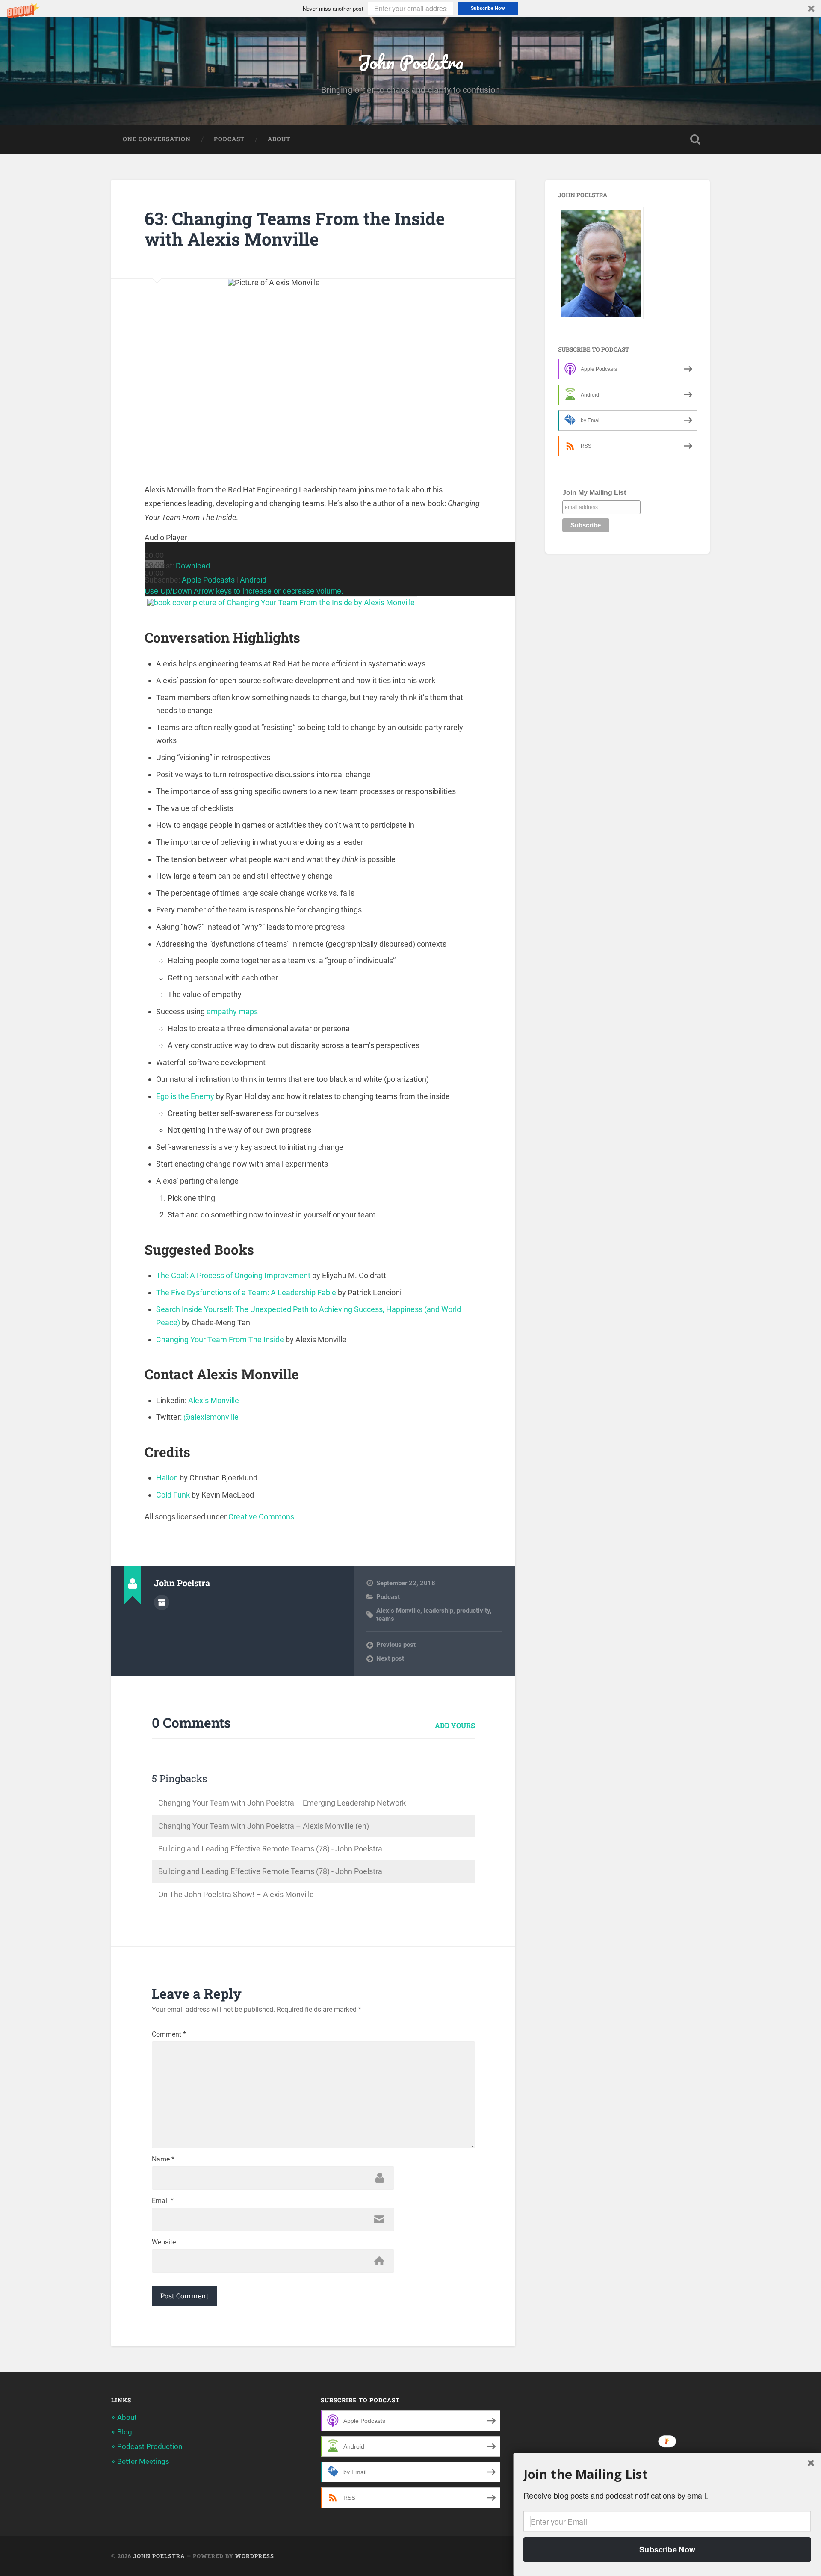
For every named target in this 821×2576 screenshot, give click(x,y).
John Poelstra (410, 62)
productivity (473, 1611)
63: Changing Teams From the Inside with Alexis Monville (295, 229)
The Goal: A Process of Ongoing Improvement (233, 1275)
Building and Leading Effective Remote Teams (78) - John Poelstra (270, 1849)
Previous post (396, 1645)
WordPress (255, 2556)
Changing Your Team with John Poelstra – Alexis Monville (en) (264, 1826)
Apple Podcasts (208, 580)
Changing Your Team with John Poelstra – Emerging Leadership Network (282, 1803)
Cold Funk (173, 1495)
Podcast (229, 139)
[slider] (244, 591)
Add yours (455, 1725)
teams (385, 1619)
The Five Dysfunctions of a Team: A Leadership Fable (246, 1292)
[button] (410, 8)
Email (163, 2201)
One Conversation (157, 139)
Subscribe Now (488, 8)
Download (193, 566)
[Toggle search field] (695, 139)
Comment (169, 2034)
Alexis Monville (214, 1400)
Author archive (162, 1602)
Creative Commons (261, 1517)
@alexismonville (211, 1417)
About (279, 139)
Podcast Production (150, 2446)
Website (164, 2242)
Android (253, 580)
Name (163, 2159)
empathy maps (232, 1011)
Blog (125, 2432)
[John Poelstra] (601, 317)
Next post (390, 1658)
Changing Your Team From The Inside (220, 1340)
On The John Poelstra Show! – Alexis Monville (236, 1894)
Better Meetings (143, 2461)
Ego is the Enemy (185, 1096)
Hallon (167, 1478)
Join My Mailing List (594, 493)
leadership (439, 1611)
